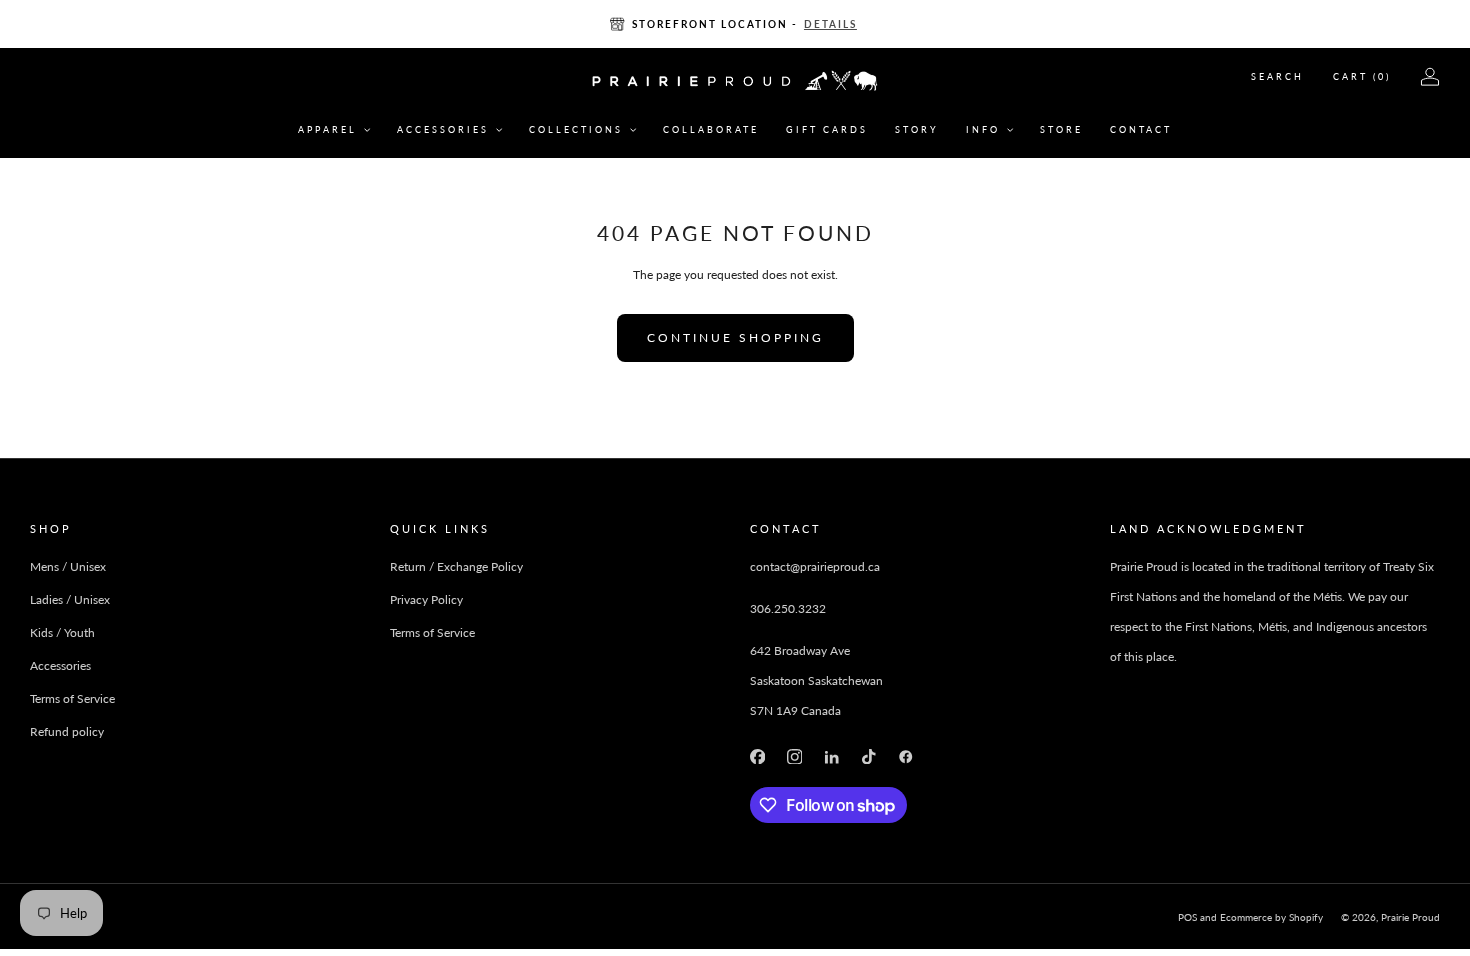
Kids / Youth (62, 632)
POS (1187, 917)
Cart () (1362, 76)
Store (1061, 129)
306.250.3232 (788, 608)
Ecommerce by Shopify (1271, 917)
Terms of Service (72, 698)
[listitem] (735, 24)
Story (917, 129)
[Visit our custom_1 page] (906, 756)
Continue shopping (735, 337)
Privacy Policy (426, 599)
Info (983, 129)
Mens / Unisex (68, 566)
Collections (576, 129)
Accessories (443, 129)
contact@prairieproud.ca (815, 566)
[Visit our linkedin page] (831, 756)
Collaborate (711, 129)
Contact (1141, 129)
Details (830, 24)
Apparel (327, 129)
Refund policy (67, 731)
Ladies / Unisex (70, 599)
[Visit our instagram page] (794, 756)
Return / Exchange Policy (456, 566)
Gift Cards (827, 129)
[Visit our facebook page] (757, 756)
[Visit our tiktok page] (868, 756)
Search (1277, 76)
